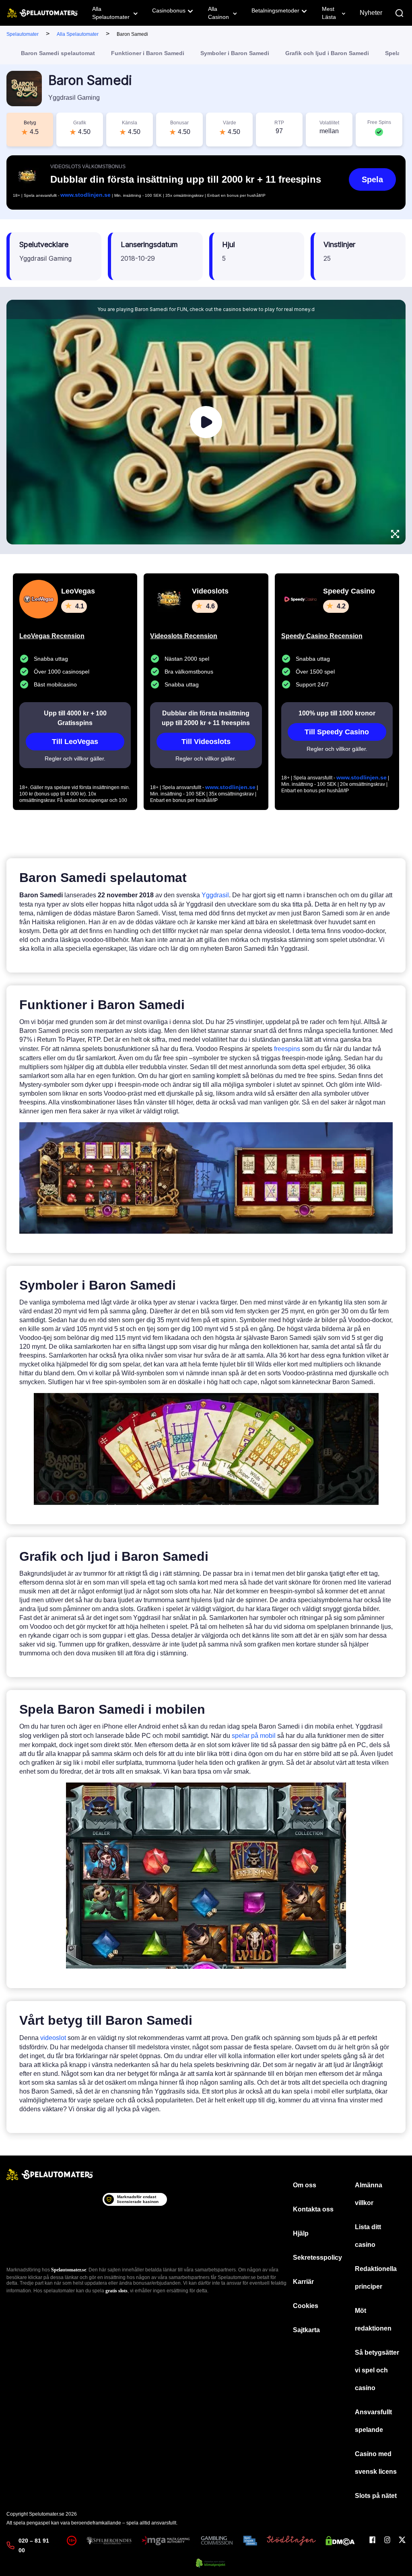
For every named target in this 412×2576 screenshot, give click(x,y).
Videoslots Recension (184, 636)
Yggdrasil (215, 895)
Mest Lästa (329, 13)
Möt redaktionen (373, 2319)
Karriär (303, 2282)
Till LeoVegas (75, 742)
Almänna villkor (369, 2194)
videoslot (53, 2038)
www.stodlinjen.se (85, 195)
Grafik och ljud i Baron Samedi (327, 53)
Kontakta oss (313, 2209)
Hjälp (301, 2233)
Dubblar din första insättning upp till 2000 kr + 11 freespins (206, 718)
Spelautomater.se (69, 2270)
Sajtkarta (306, 2330)
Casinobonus (169, 10)
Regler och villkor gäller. (75, 758)
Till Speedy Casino (337, 732)
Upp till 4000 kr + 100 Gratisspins (75, 718)
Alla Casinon (218, 13)
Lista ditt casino (368, 2236)
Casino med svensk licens (376, 2463)
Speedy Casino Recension (322, 636)
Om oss (305, 2185)
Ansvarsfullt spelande (373, 2421)
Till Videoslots (206, 742)
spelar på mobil (254, 1736)
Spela (372, 179)
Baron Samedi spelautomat (58, 53)
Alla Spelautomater (111, 13)
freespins (287, 1049)
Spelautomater (23, 34)
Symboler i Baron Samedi (235, 53)
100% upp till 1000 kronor (337, 713)
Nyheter (371, 13)
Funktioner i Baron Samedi (148, 53)
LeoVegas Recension (52, 636)
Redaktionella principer (376, 2278)
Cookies (306, 2306)
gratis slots (116, 2291)
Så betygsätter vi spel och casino (377, 2370)
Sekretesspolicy (317, 2258)
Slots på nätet (376, 2496)
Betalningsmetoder (275, 10)
